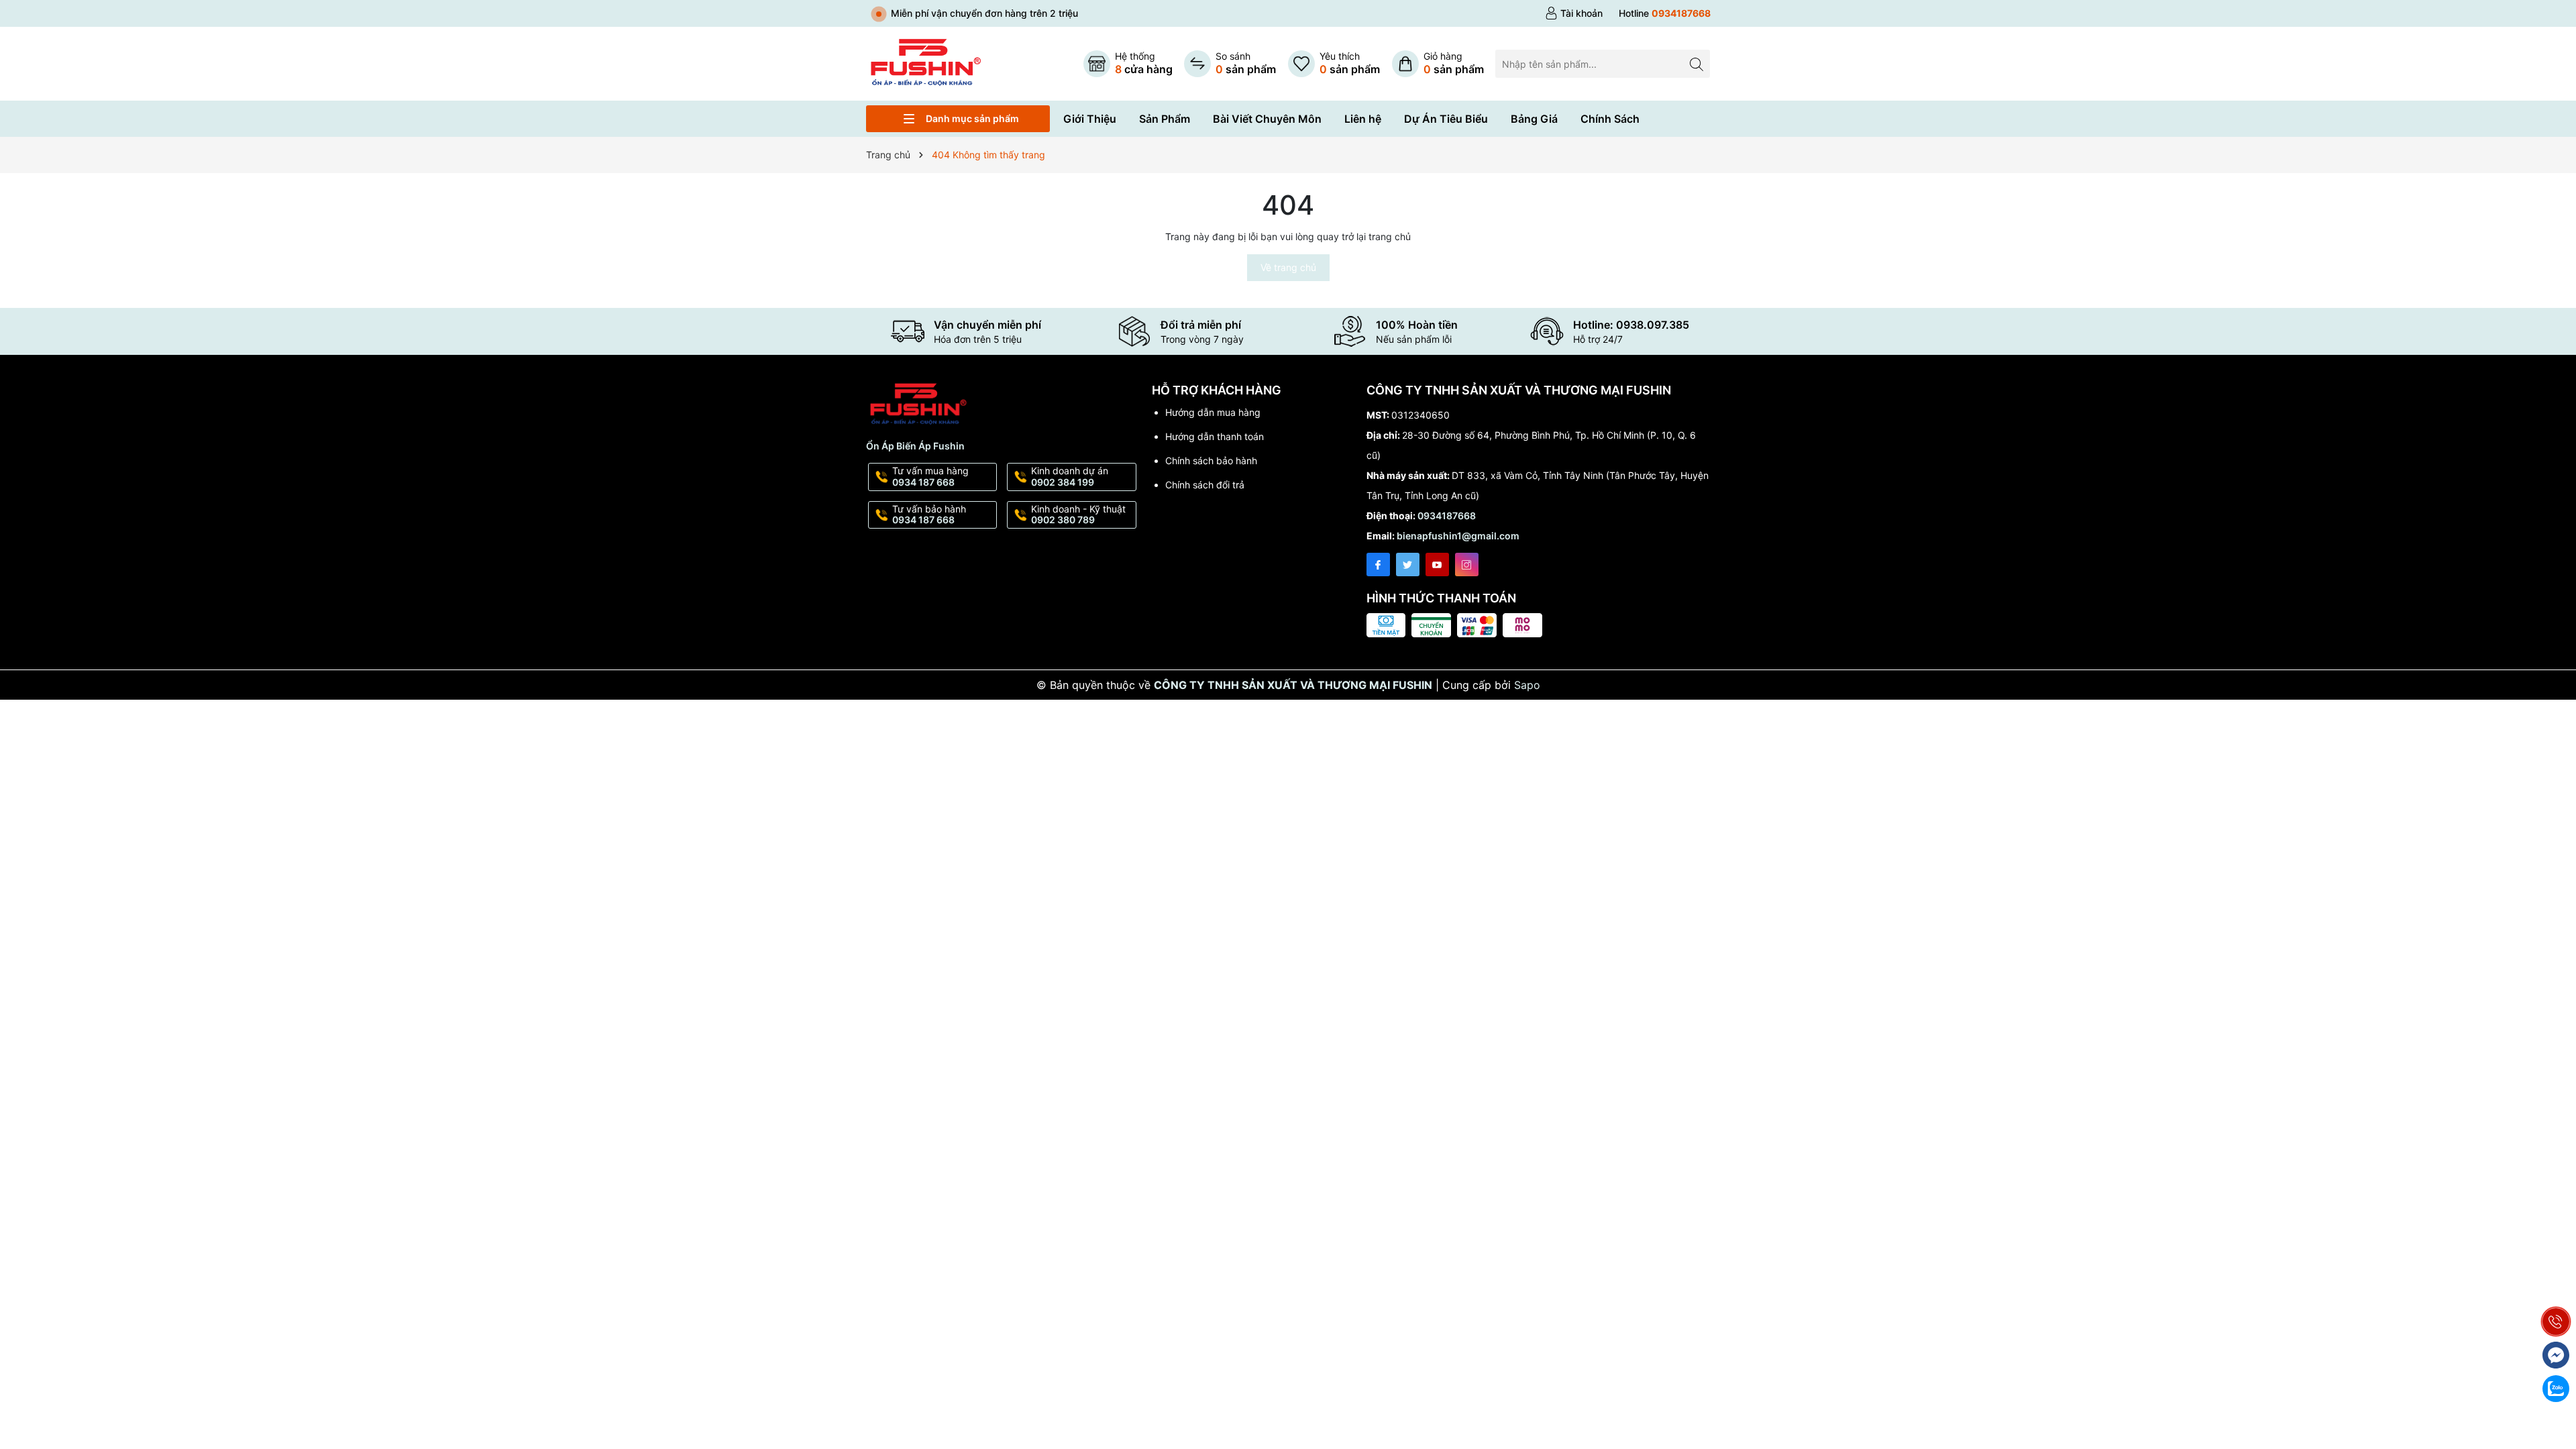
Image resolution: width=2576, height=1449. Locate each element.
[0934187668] (1665, 13)
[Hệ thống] (1128, 64)
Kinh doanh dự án (1070, 476)
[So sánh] (1230, 64)
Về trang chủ (1288, 267)
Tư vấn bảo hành (929, 515)
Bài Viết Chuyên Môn (1267, 119)
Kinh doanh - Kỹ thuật (1078, 515)
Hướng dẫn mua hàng (1213, 412)
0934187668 (1447, 516)
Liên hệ (1363, 119)
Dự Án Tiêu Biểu (1446, 119)
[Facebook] (1378, 565)
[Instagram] (1467, 565)
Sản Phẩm (1165, 119)
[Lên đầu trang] (2556, 1290)
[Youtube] (1437, 565)
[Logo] (925, 63)
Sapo (1527, 685)
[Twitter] (1408, 565)
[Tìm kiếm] (1696, 63)
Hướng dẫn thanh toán (1215, 436)
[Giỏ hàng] (1438, 64)
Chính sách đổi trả (1205, 485)
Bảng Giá (1534, 119)
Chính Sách (1610, 119)
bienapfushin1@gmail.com (1458, 536)
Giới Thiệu (1090, 119)
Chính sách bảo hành (1211, 461)
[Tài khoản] (1574, 13)
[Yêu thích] (1334, 64)
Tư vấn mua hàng (930, 476)
